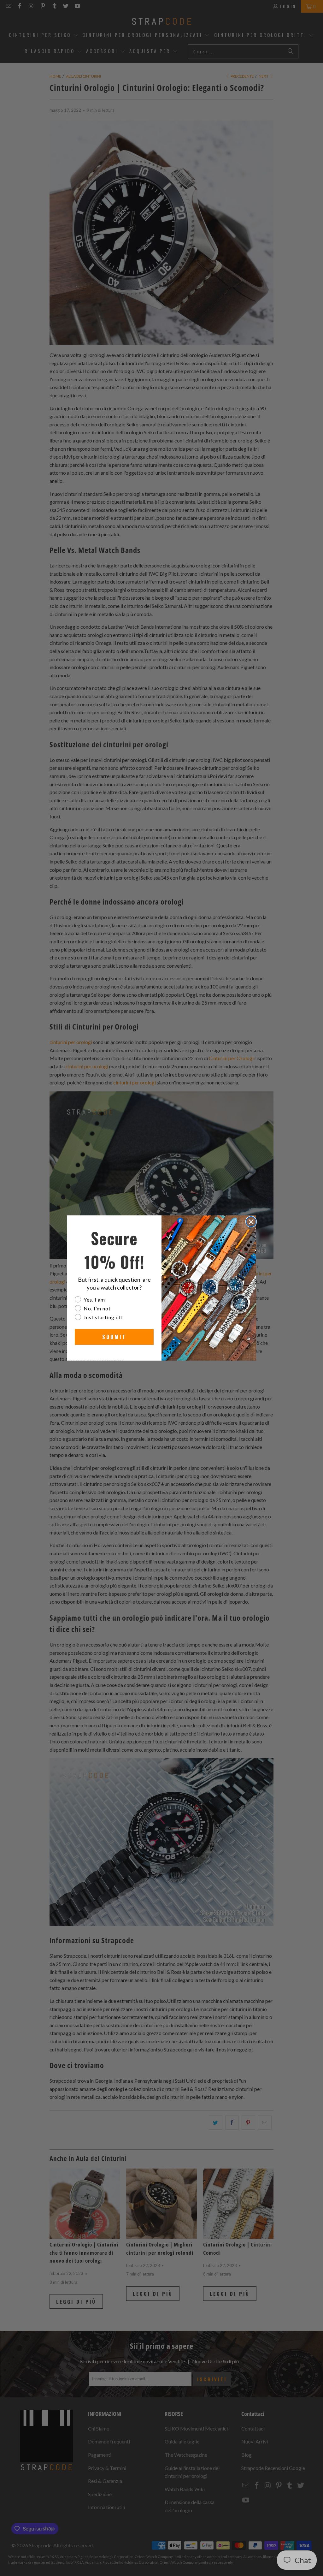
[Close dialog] (251, 1222)
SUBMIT (114, 1337)
